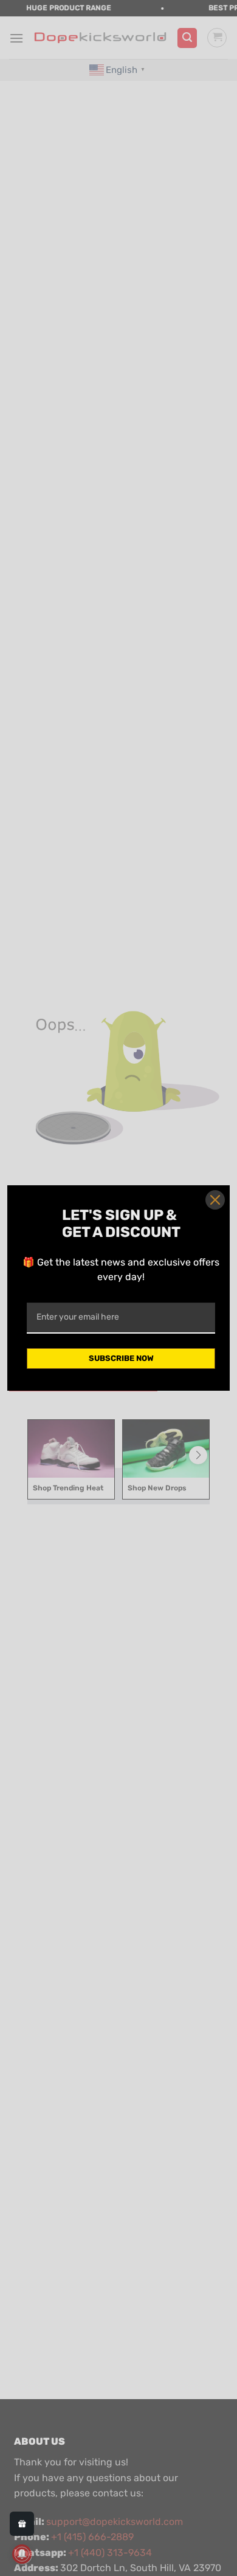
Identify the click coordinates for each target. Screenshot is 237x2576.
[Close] (215, 1200)
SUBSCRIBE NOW (121, 1358)
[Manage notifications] (22, 2554)
